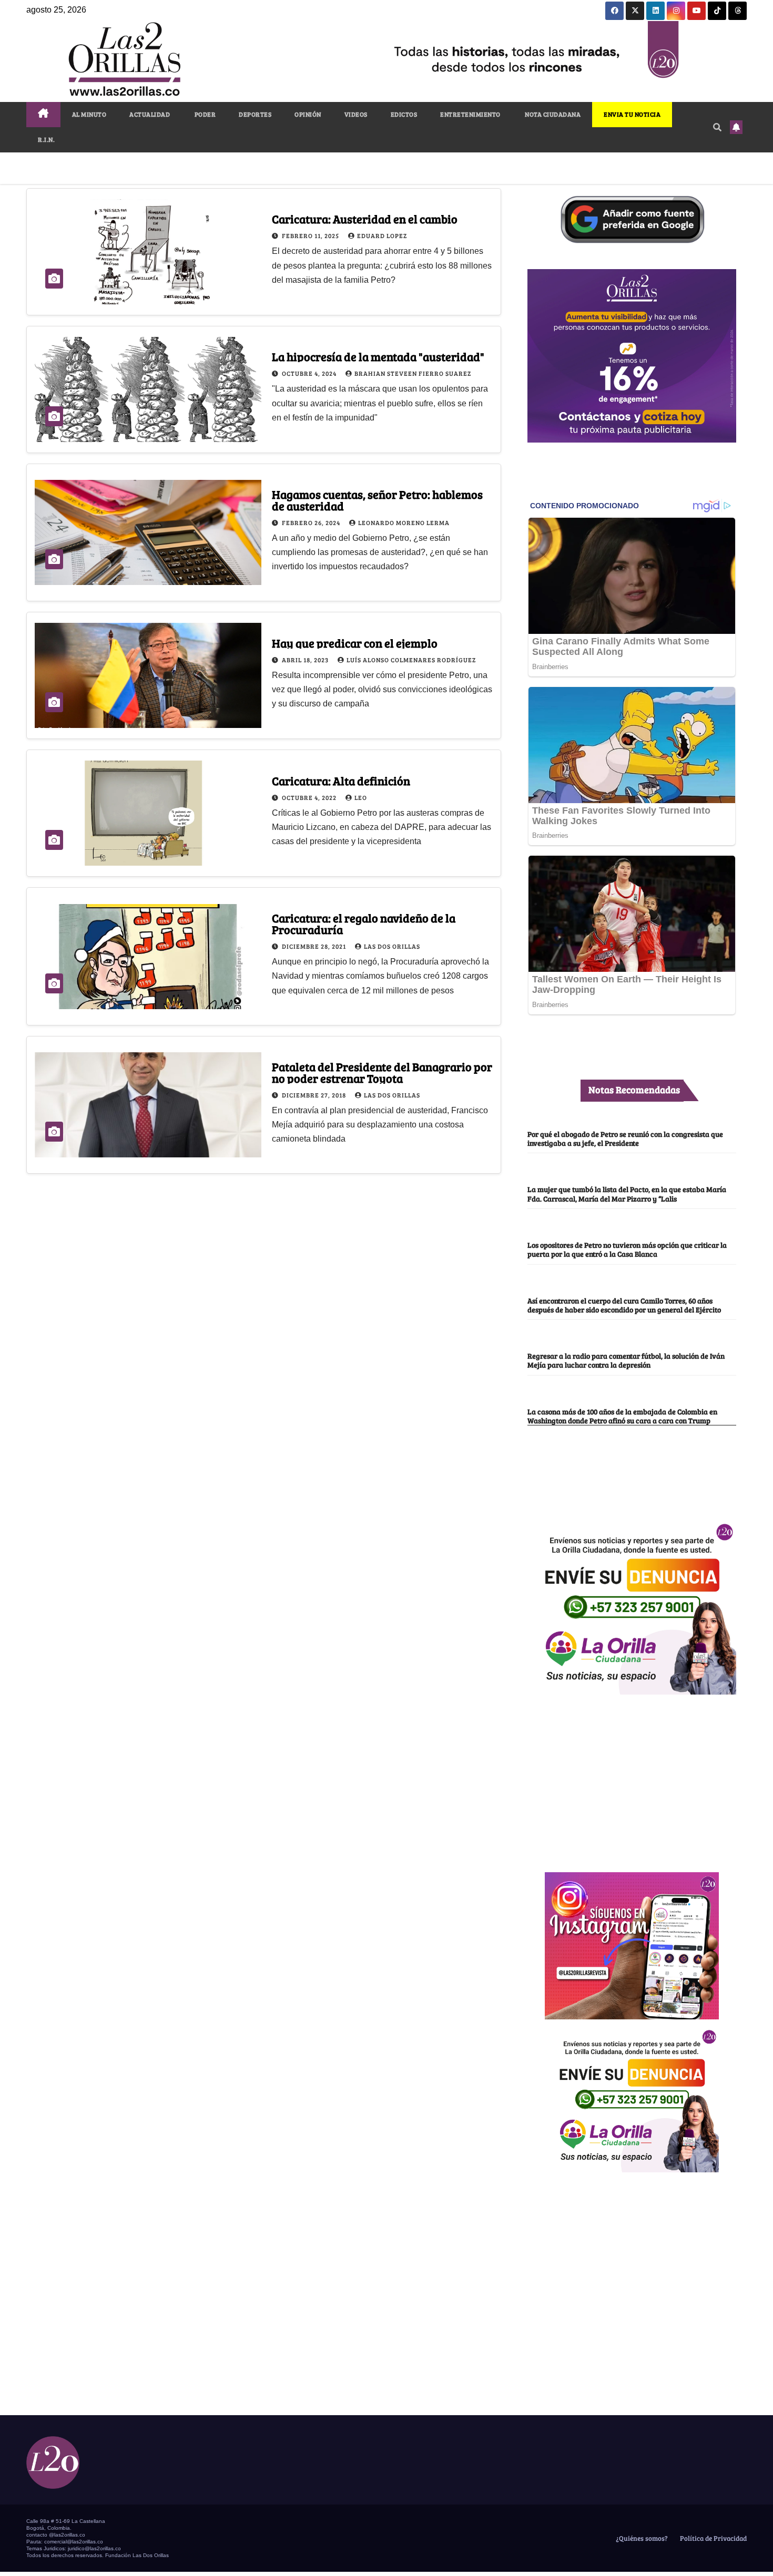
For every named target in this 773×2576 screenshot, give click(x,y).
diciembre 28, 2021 (315, 946)
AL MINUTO (89, 114)
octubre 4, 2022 (310, 797)
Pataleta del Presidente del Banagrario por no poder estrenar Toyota (382, 1072)
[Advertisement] (632, 1778)
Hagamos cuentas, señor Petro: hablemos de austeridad (377, 500)
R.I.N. (46, 139)
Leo (361, 797)
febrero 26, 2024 (312, 522)
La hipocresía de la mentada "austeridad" (378, 356)
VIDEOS (356, 114)
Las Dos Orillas (392, 946)
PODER (204, 114)
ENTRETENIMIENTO (470, 114)
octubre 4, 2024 (310, 373)
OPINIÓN (308, 114)
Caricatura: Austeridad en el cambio (365, 219)
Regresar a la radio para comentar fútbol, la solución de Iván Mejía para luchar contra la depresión (626, 1360)
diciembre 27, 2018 (315, 1095)
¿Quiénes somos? (641, 2538)
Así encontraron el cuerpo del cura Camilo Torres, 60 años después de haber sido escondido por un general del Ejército (624, 1305)
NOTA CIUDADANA (552, 114)
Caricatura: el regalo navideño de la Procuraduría (364, 923)
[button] (717, 127)
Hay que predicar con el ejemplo (355, 643)
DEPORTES (255, 114)
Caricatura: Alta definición (341, 781)
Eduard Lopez (382, 235)
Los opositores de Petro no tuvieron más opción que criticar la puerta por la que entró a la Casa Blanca (627, 1249)
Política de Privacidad (713, 2538)
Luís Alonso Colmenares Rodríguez (411, 660)
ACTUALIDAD (150, 114)
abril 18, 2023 (306, 660)
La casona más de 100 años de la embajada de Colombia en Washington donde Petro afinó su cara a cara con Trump (622, 1416)
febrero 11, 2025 (311, 235)
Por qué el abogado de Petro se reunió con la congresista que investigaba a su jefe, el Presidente (625, 1138)
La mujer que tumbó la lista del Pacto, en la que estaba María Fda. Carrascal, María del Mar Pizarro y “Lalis (627, 1193)
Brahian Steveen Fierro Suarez (413, 373)
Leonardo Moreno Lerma (404, 522)
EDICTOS (404, 114)
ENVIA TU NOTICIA (632, 114)
